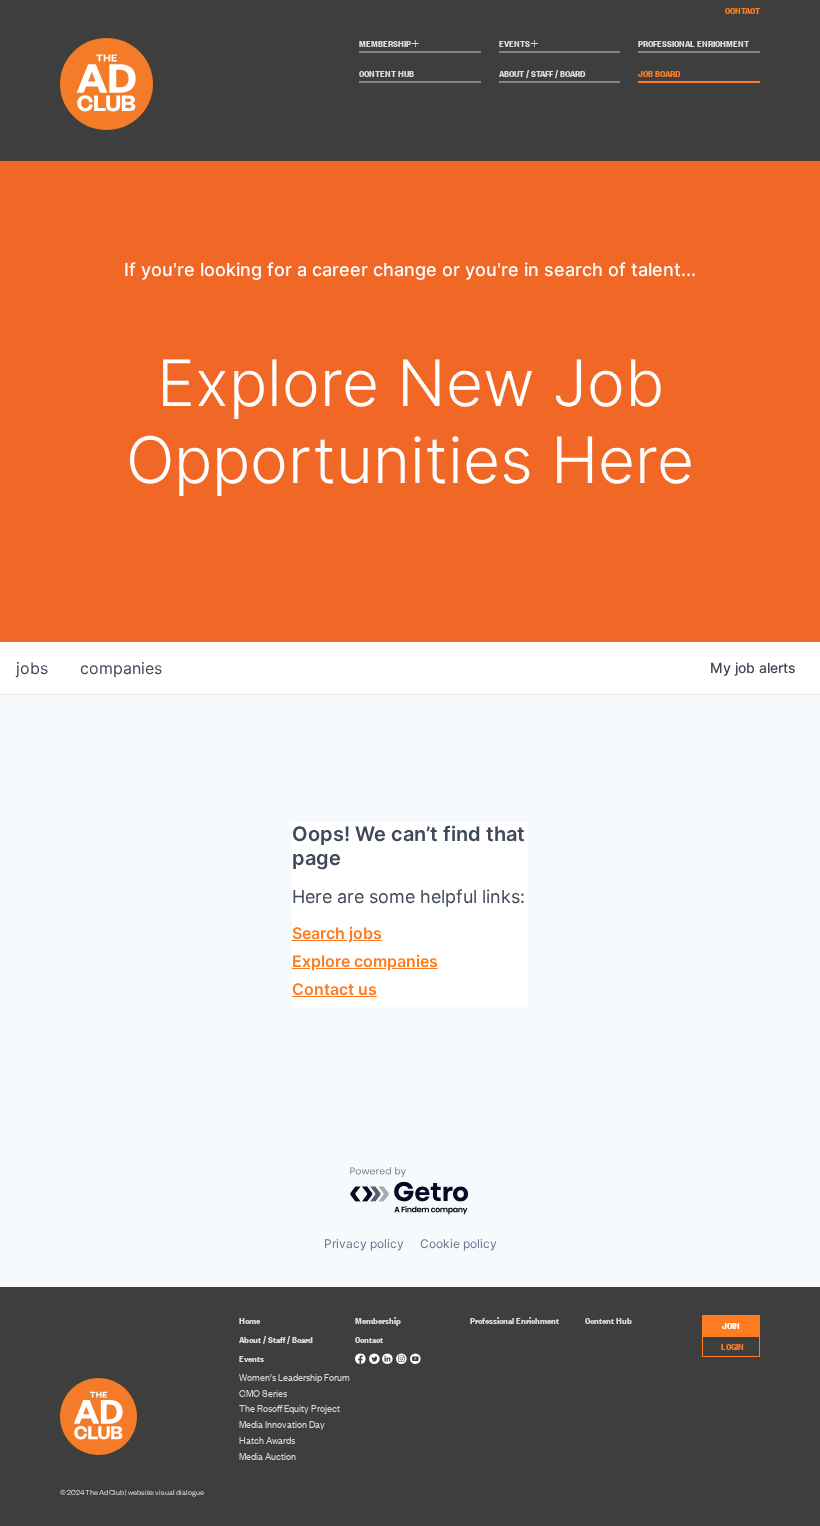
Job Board (659, 74)
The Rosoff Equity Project (289, 1408)
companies (121, 668)
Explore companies (365, 961)
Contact (742, 10)
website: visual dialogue (166, 1492)
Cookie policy (458, 1243)
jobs (32, 668)
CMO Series (263, 1393)
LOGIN (732, 1345)
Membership (389, 44)
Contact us (334, 989)
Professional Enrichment (693, 44)
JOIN (731, 1324)
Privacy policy (364, 1243)
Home (249, 1320)
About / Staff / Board (542, 74)
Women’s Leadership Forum (294, 1377)
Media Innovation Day (282, 1424)
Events (519, 44)
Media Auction (267, 1456)
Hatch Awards (267, 1440)
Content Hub (386, 74)
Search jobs (337, 933)
